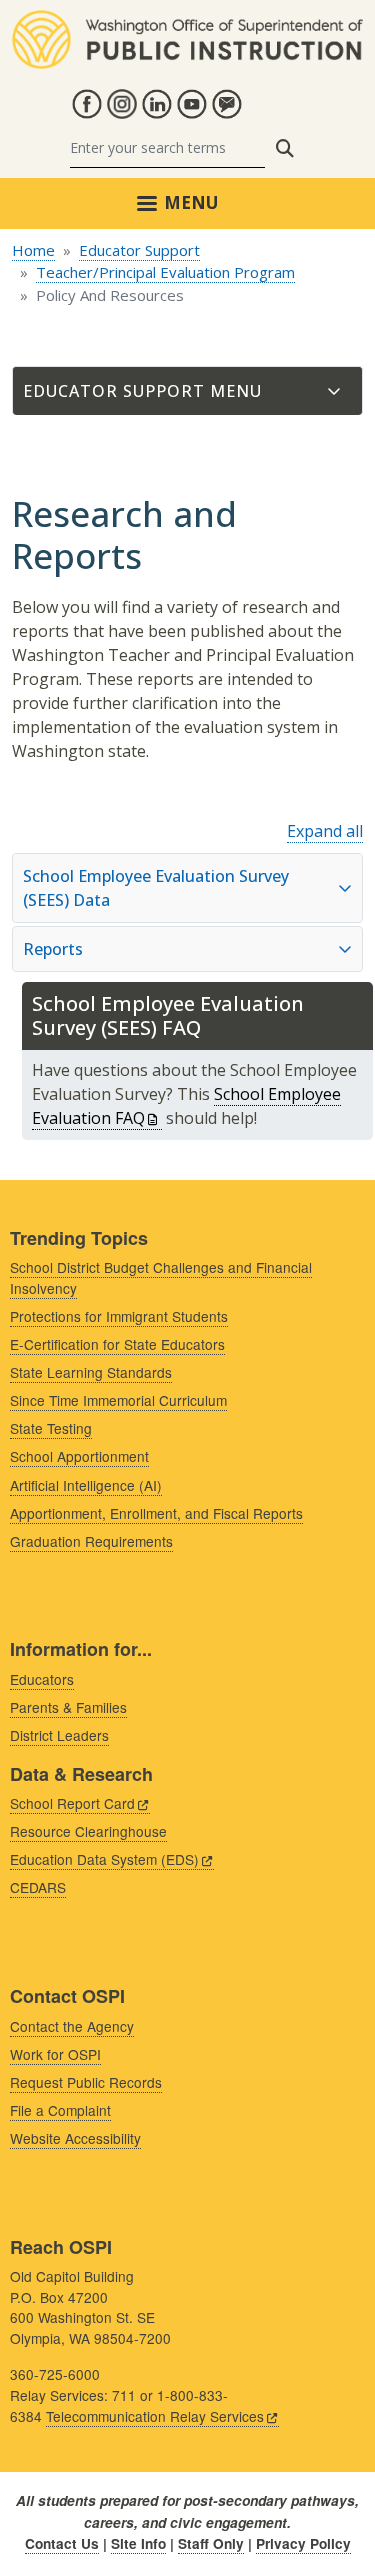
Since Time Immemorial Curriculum (118, 1400)
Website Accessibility (75, 2138)
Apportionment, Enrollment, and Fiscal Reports (156, 1513)
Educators (42, 1679)
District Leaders (59, 1735)
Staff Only (211, 2543)
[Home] (187, 22)
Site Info (138, 2543)
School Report (72, 1803)
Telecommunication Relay (155, 2416)
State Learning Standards (91, 1372)
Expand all (325, 831)
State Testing (51, 1428)
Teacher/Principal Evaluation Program (165, 272)
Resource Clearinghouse (88, 1831)
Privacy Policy (303, 2543)
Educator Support (139, 250)
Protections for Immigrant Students (119, 1316)
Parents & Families (68, 1707)
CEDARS (38, 1887)
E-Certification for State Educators (117, 1344)
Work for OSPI (55, 2054)
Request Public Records (86, 2082)
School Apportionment (79, 1456)
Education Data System (104, 1859)
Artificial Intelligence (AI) (86, 1485)
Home (33, 250)
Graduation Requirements (91, 1541)
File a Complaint (60, 2110)
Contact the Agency (72, 2026)
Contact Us (62, 2543)
